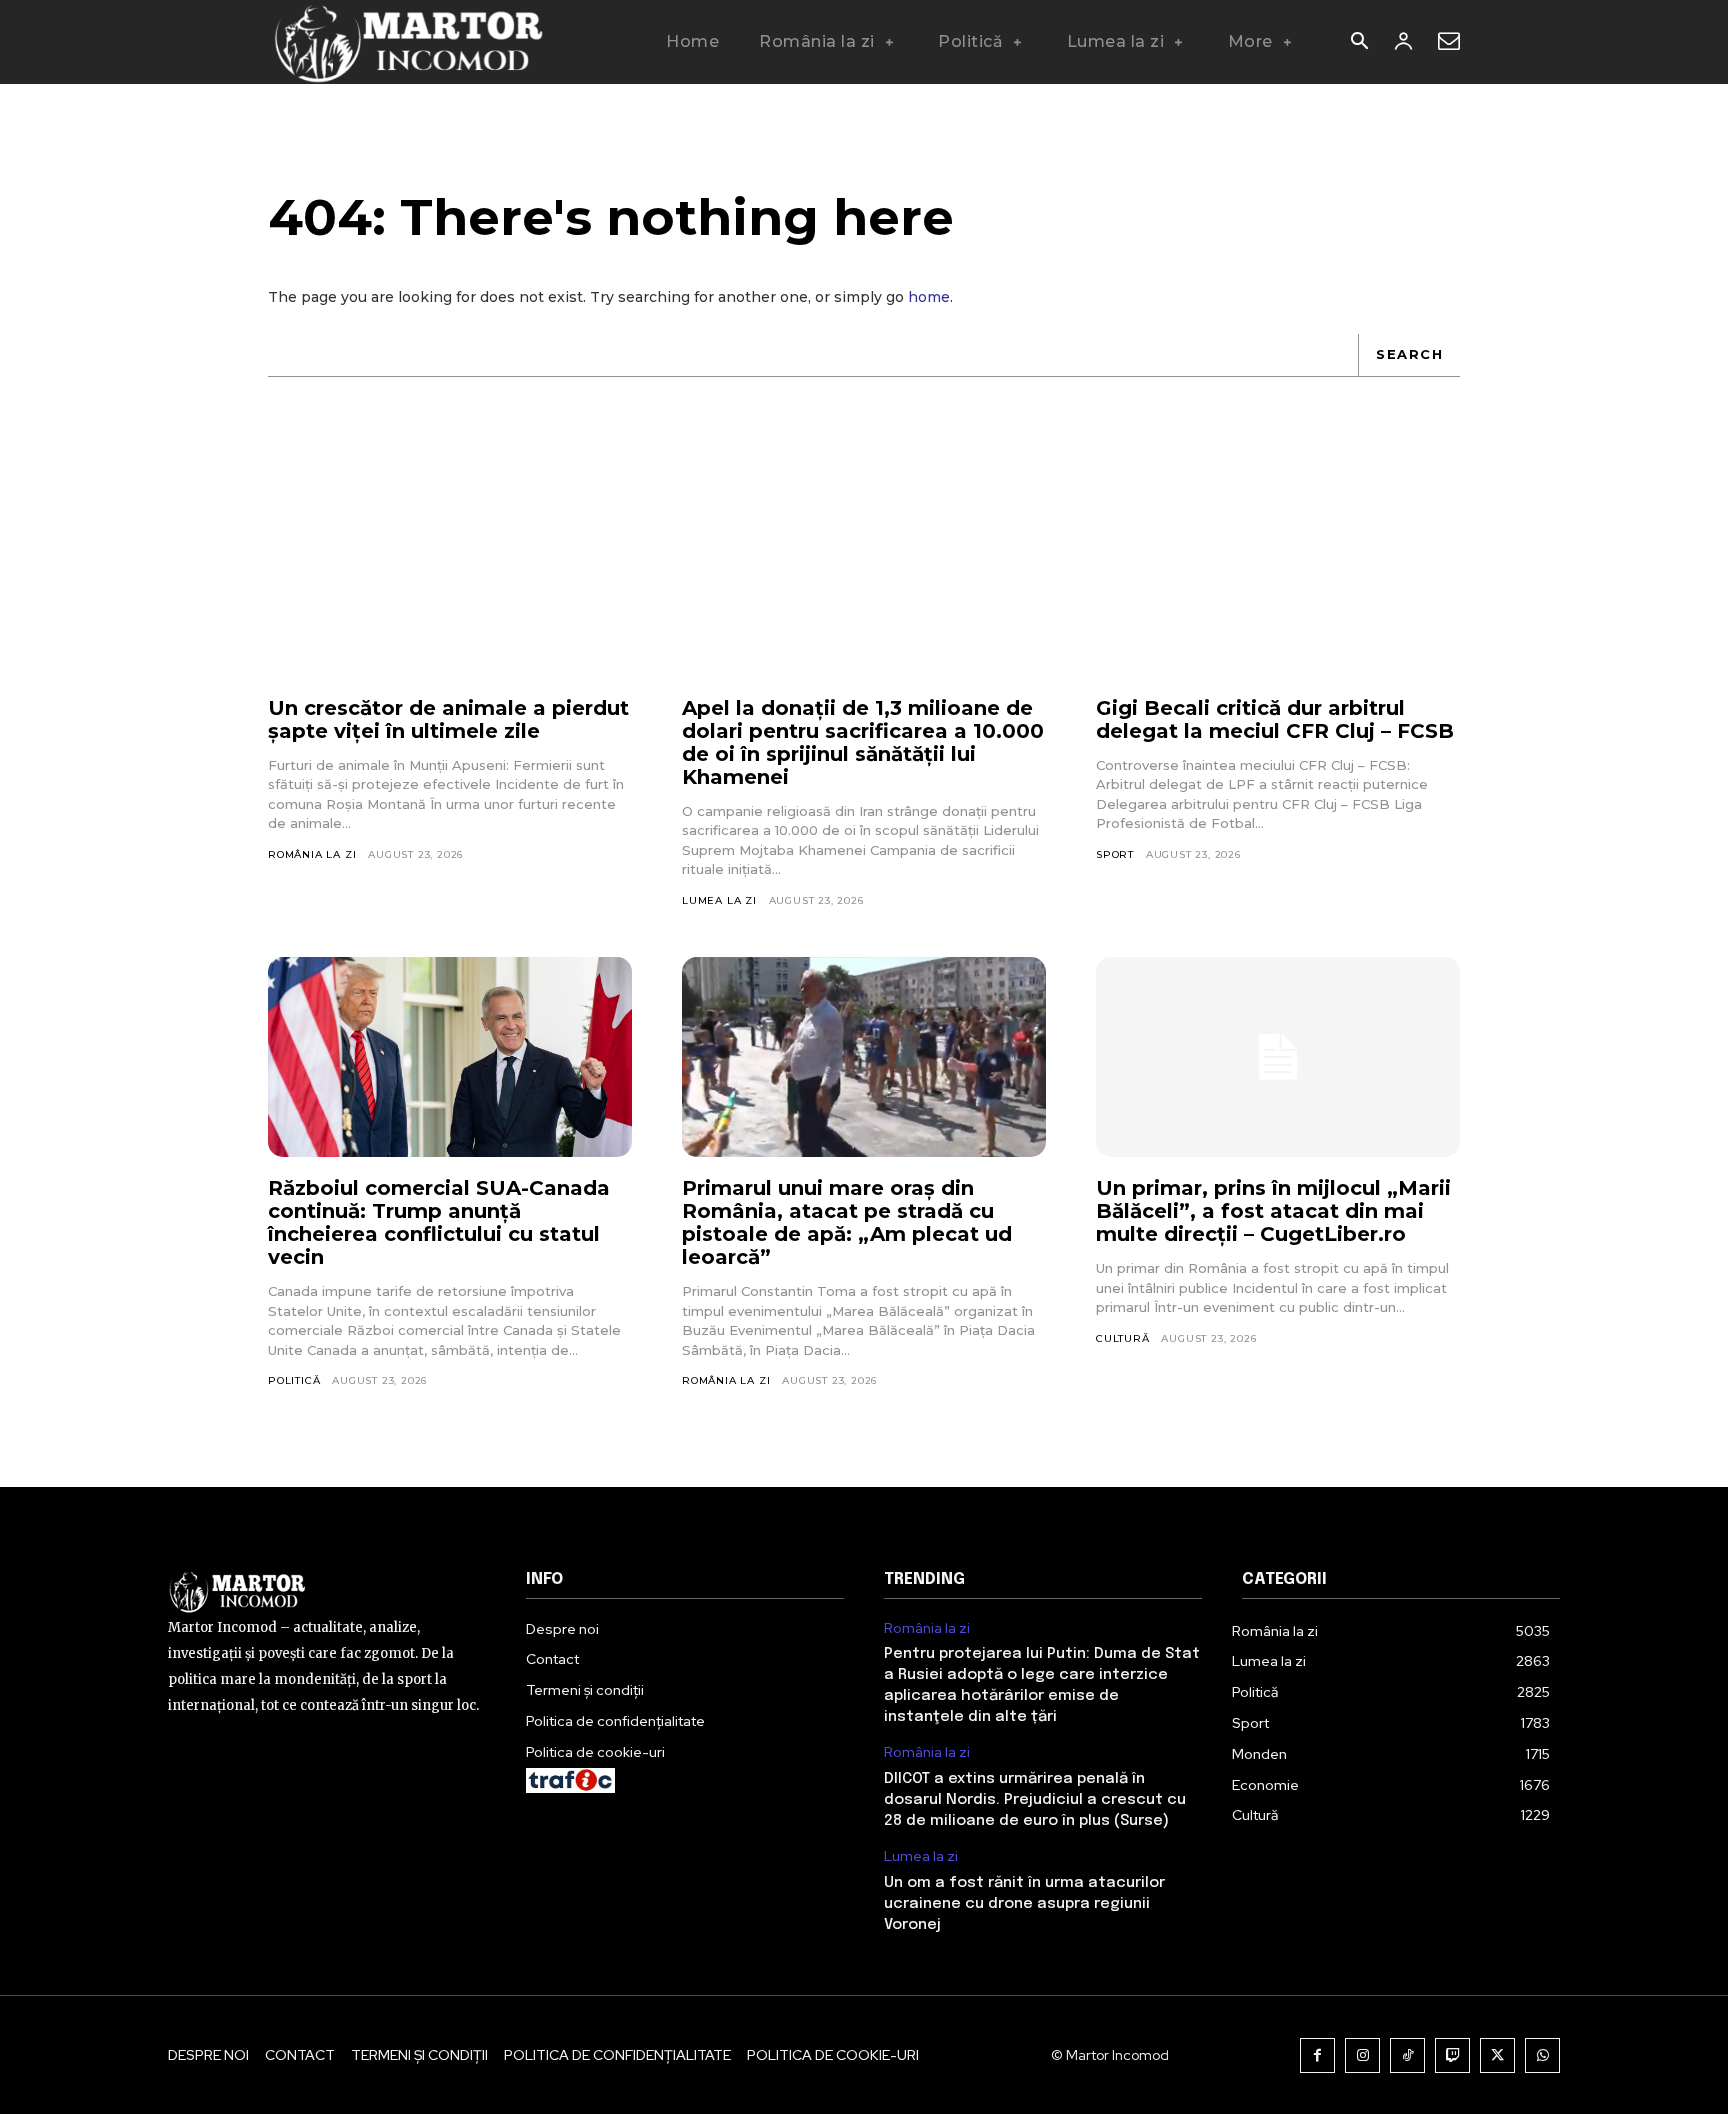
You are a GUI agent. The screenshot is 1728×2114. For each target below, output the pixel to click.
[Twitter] (1497, 2055)
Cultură (1123, 1338)
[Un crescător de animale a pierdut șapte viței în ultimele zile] (450, 577)
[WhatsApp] (1542, 2055)
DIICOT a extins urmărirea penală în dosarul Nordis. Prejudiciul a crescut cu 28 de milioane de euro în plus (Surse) (1035, 1800)
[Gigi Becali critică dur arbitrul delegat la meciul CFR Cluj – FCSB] (1278, 577)
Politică (294, 1380)
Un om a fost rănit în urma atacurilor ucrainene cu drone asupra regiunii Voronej (1024, 1904)
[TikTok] (1407, 2055)
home (929, 297)
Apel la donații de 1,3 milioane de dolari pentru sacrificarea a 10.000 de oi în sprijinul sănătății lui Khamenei (863, 742)
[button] (1359, 43)
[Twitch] (1452, 2055)
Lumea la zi (719, 900)
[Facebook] (1317, 2055)
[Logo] (407, 42)
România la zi (312, 854)
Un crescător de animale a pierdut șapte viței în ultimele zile (448, 719)
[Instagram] (1362, 2055)
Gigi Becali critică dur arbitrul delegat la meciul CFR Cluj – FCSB (1275, 719)
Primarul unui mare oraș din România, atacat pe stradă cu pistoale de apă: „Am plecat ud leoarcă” (847, 1222)
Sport (1115, 854)
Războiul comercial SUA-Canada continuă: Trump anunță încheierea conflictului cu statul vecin (439, 1222)
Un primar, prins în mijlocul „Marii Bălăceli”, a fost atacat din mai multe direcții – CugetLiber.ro (1273, 1211)
